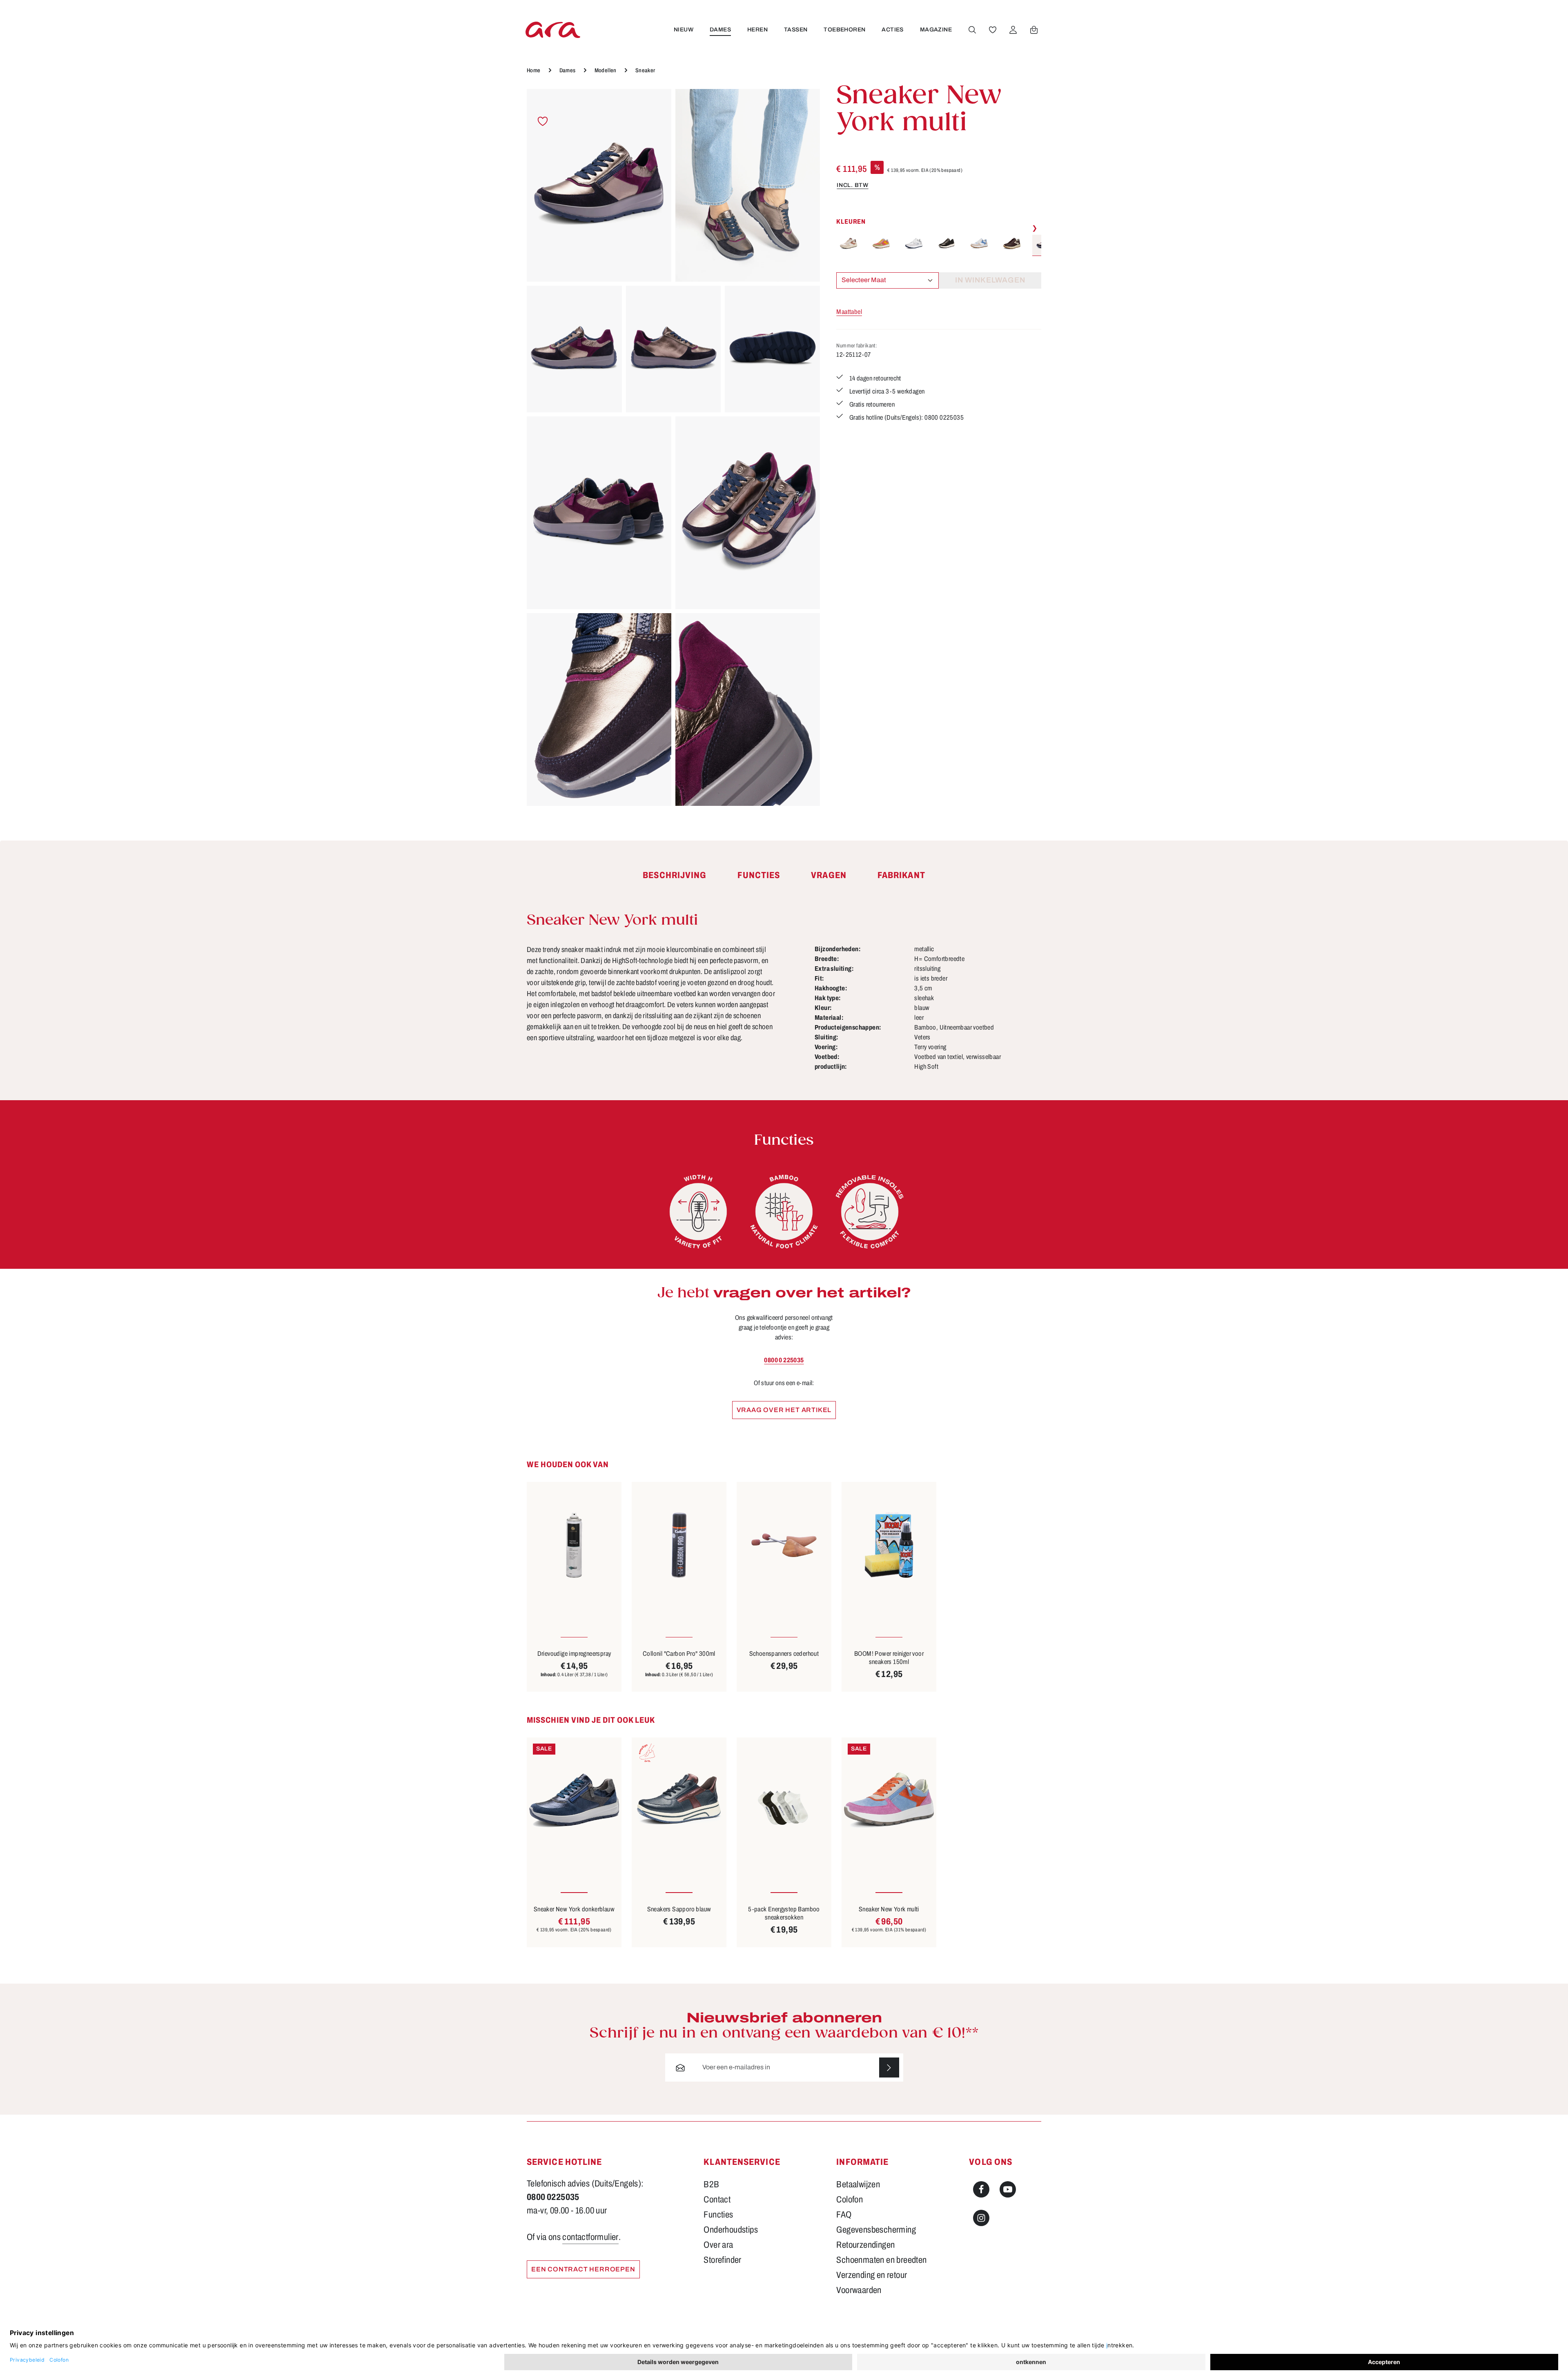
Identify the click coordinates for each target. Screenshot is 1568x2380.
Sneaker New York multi (889, 1909)
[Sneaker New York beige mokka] (849, 244)
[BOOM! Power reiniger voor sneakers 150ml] (889, 1545)
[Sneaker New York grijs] (914, 244)
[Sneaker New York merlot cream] (1012, 244)
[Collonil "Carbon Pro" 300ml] (679, 1545)
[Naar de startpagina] (553, 30)
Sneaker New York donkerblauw (574, 1909)
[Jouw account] (1013, 30)
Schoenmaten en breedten (881, 2260)
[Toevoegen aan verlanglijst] (543, 121)
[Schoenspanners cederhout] (784, 1545)
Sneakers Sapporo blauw (679, 1909)
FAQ (844, 2215)
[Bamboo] (784, 1212)
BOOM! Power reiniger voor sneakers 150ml (889, 1658)
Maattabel (849, 312)
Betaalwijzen (858, 2184)
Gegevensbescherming (876, 2230)
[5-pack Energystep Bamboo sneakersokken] (784, 1801)
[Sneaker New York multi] (599, 185)
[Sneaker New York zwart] (947, 244)
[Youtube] (1008, 2189)
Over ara (718, 2245)
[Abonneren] (889, 2067)
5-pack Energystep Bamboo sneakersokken (784, 1913)
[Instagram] (981, 2218)
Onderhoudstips (731, 2230)
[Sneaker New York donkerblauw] (574, 1801)
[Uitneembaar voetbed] (870, 1212)
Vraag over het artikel (784, 1410)
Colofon (850, 2200)
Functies (718, 2215)
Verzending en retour (872, 2275)
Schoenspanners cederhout (784, 1654)
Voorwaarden (859, 2290)
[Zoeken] (972, 30)
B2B (711, 2184)
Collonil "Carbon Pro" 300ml (679, 1654)
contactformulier (590, 2237)
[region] (673, 447)
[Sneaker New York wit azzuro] (979, 244)
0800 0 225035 (784, 1360)
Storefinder (722, 2260)
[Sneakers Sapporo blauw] (679, 1801)
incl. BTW (852, 185)
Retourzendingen (865, 2245)
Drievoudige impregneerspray (574, 1654)
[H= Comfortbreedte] (698, 1212)
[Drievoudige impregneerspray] (574, 1545)
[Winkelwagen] (1034, 30)
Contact (717, 2200)
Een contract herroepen (583, 2269)
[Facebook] (981, 2189)
